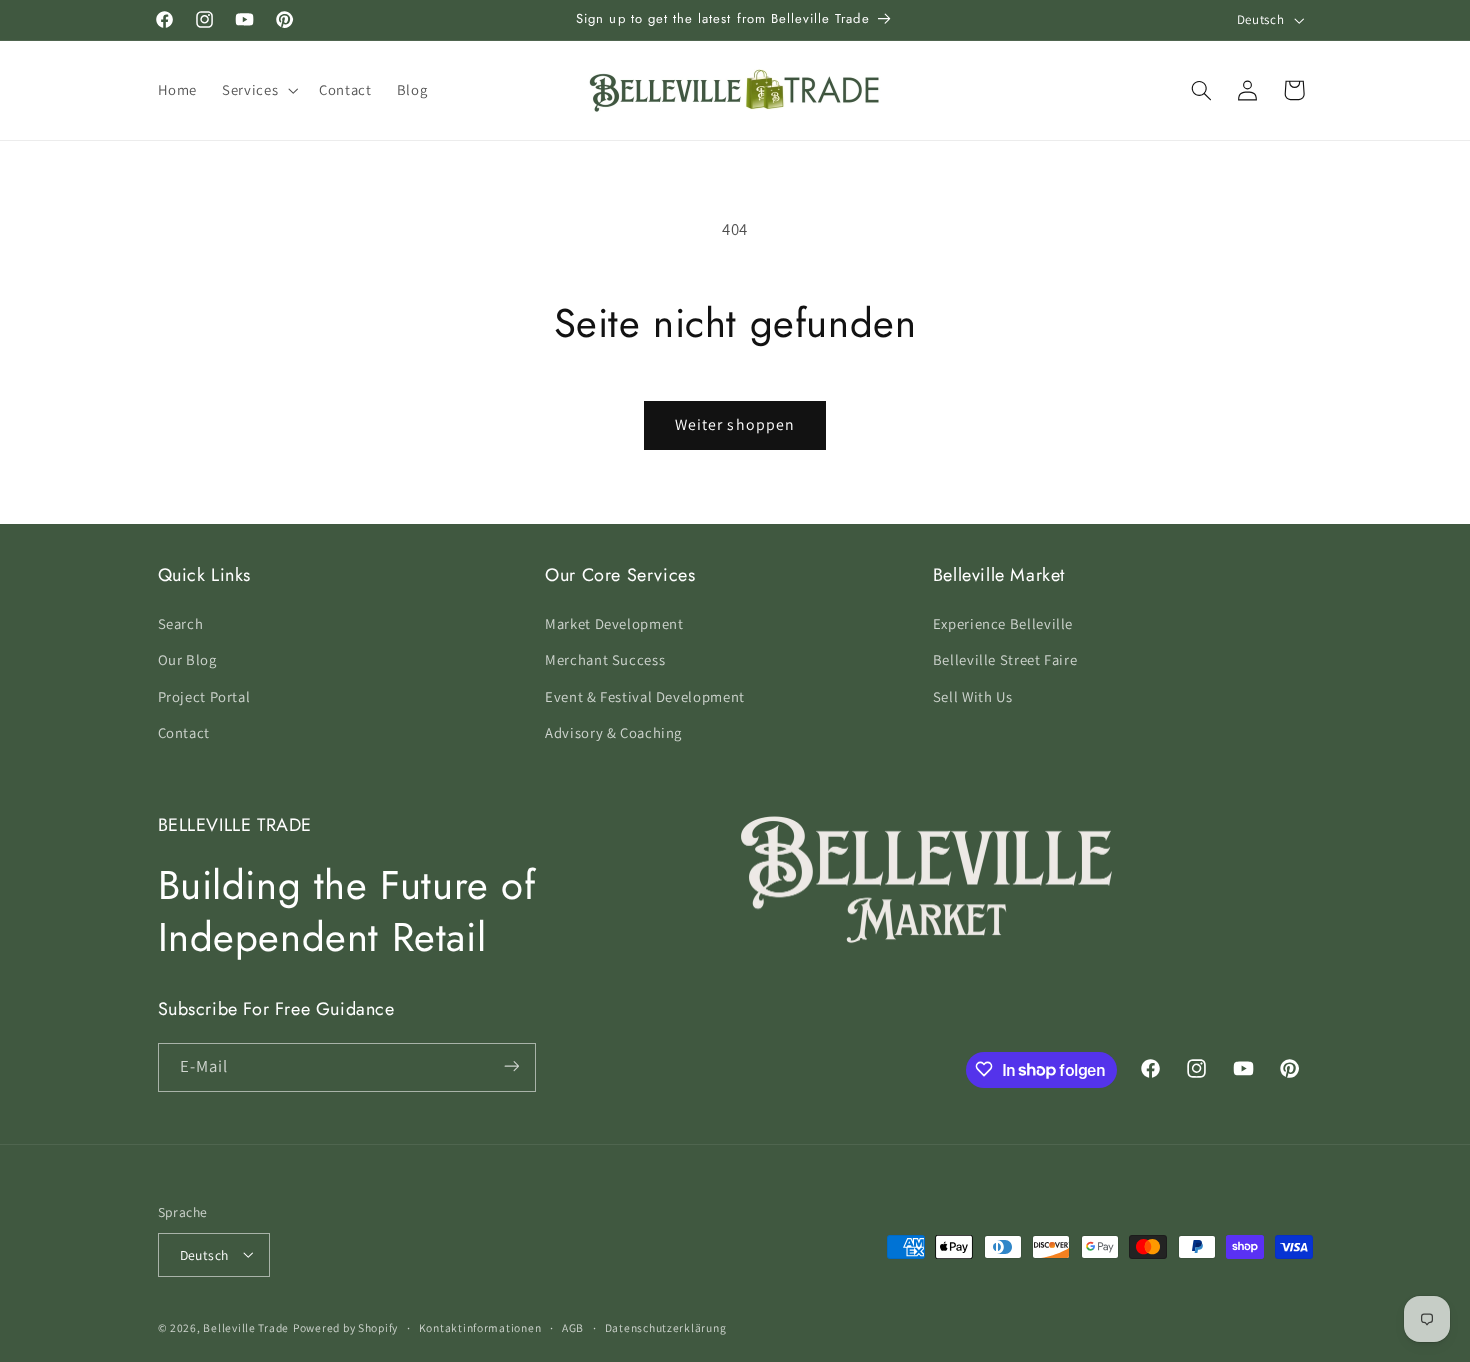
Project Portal (204, 695)
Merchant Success (605, 659)
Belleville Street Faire (1005, 659)
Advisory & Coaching (613, 731)
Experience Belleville (1003, 622)
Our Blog (187, 659)
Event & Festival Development (645, 695)
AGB (573, 1327)
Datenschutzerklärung (666, 1327)
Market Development (614, 622)
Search (181, 622)
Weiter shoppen (735, 424)
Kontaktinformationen (480, 1327)
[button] (258, 90)
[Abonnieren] (511, 1066)
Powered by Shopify (345, 1326)
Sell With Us (973, 695)
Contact (184, 731)
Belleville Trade (246, 1326)
